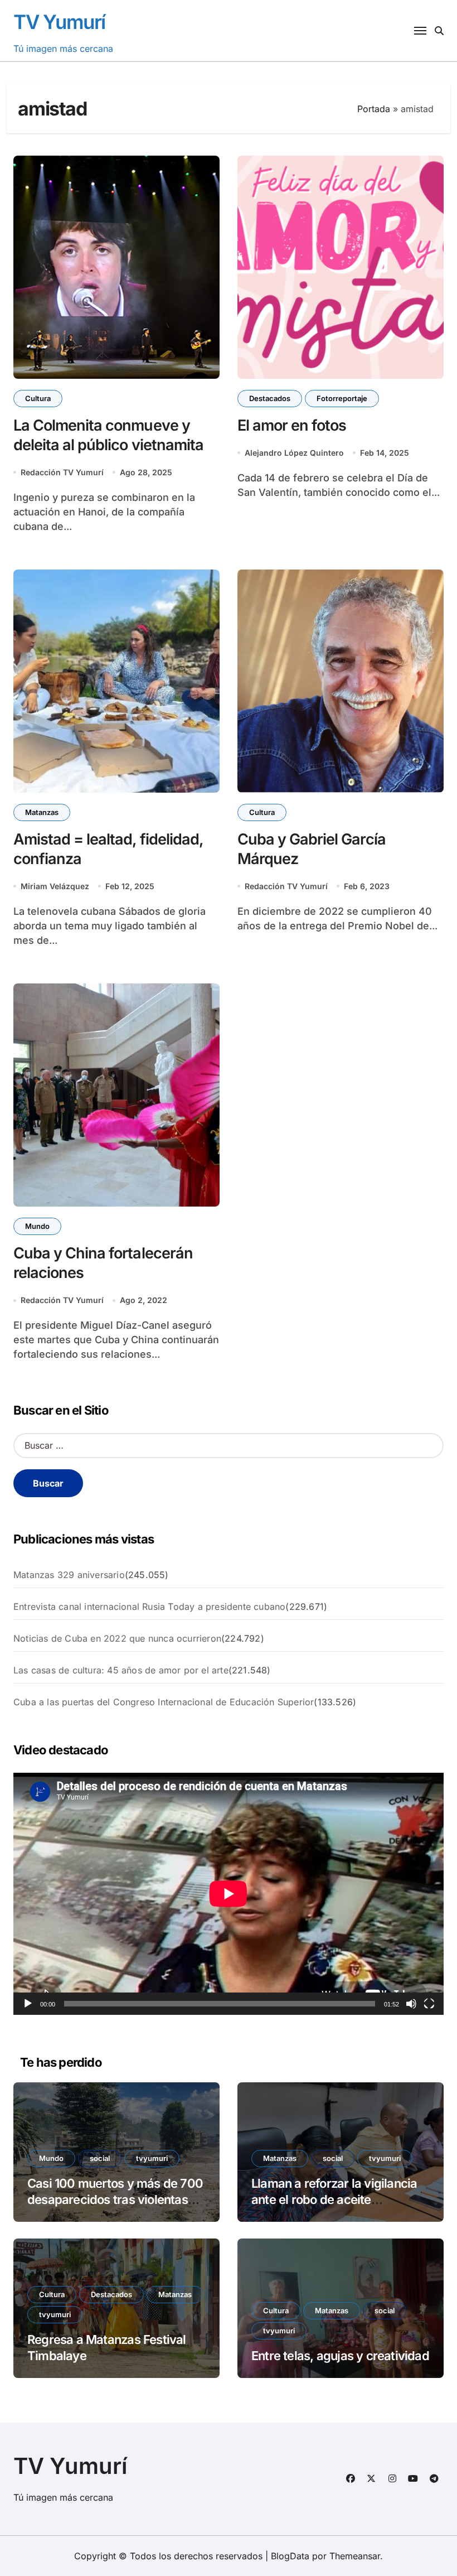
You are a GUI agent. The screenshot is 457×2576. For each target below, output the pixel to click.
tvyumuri (152, 2158)
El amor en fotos (292, 425)
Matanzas (42, 812)
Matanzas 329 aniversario (69, 1575)
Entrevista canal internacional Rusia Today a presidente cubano (149, 1607)
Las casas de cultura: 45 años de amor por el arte (121, 1670)
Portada (374, 109)
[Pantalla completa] (429, 2004)
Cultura (38, 398)
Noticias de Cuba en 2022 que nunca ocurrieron (117, 1638)
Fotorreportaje (342, 398)
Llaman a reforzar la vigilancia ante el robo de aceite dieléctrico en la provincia (334, 2199)
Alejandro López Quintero (294, 453)
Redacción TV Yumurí (62, 472)
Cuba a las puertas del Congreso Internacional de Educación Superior (164, 1702)
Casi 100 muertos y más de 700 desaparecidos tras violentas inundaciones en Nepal (115, 2199)
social (100, 2158)
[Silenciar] (411, 2004)
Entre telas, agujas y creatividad (340, 2356)
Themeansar (355, 2556)
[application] (229, 1894)
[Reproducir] (28, 2004)
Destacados (270, 398)
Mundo (37, 1226)
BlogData (290, 2556)
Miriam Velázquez (55, 886)
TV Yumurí (59, 22)
